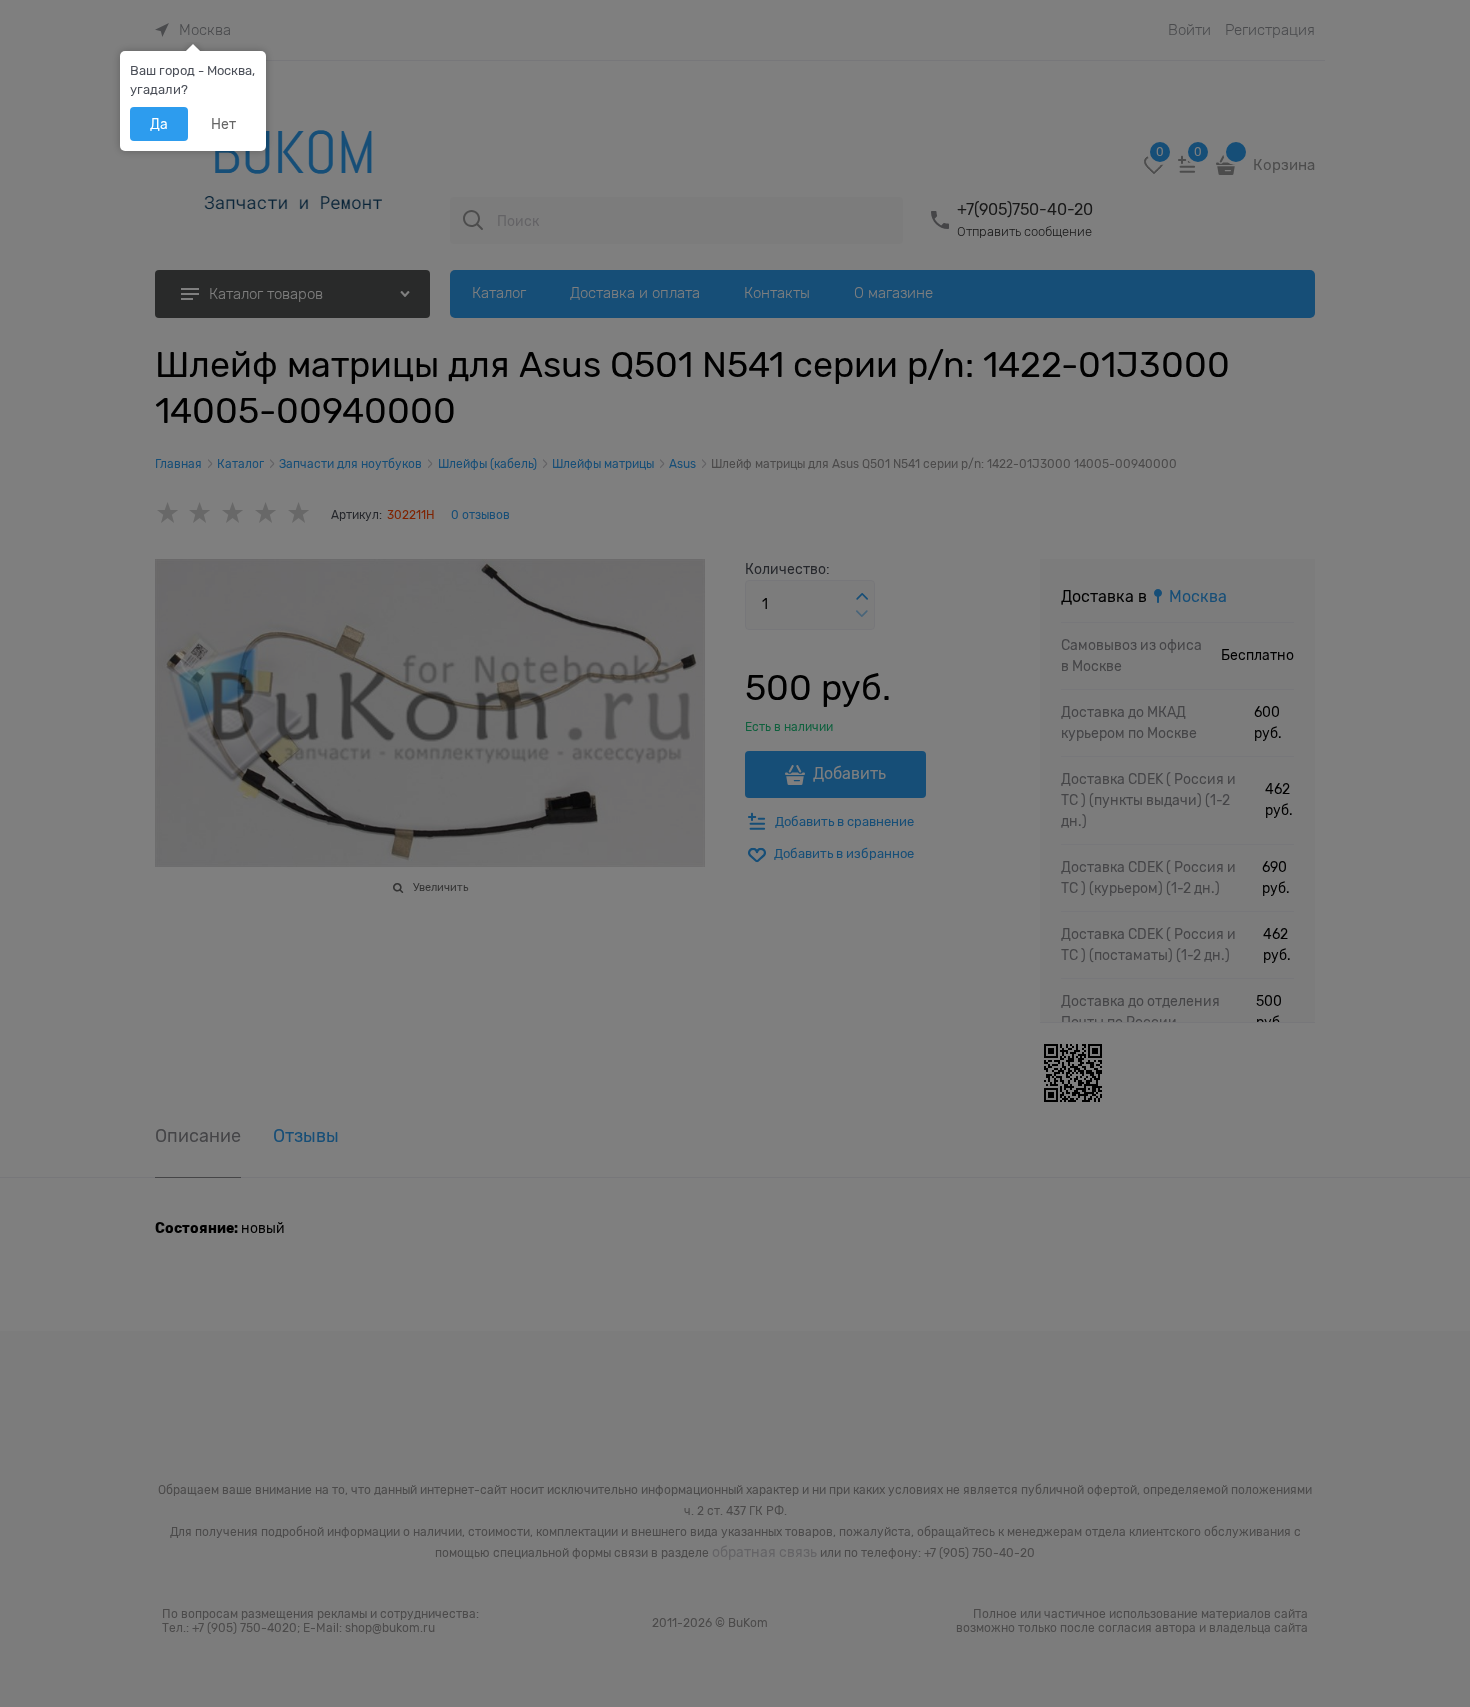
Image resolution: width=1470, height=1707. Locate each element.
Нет (223, 124)
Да (159, 124)
